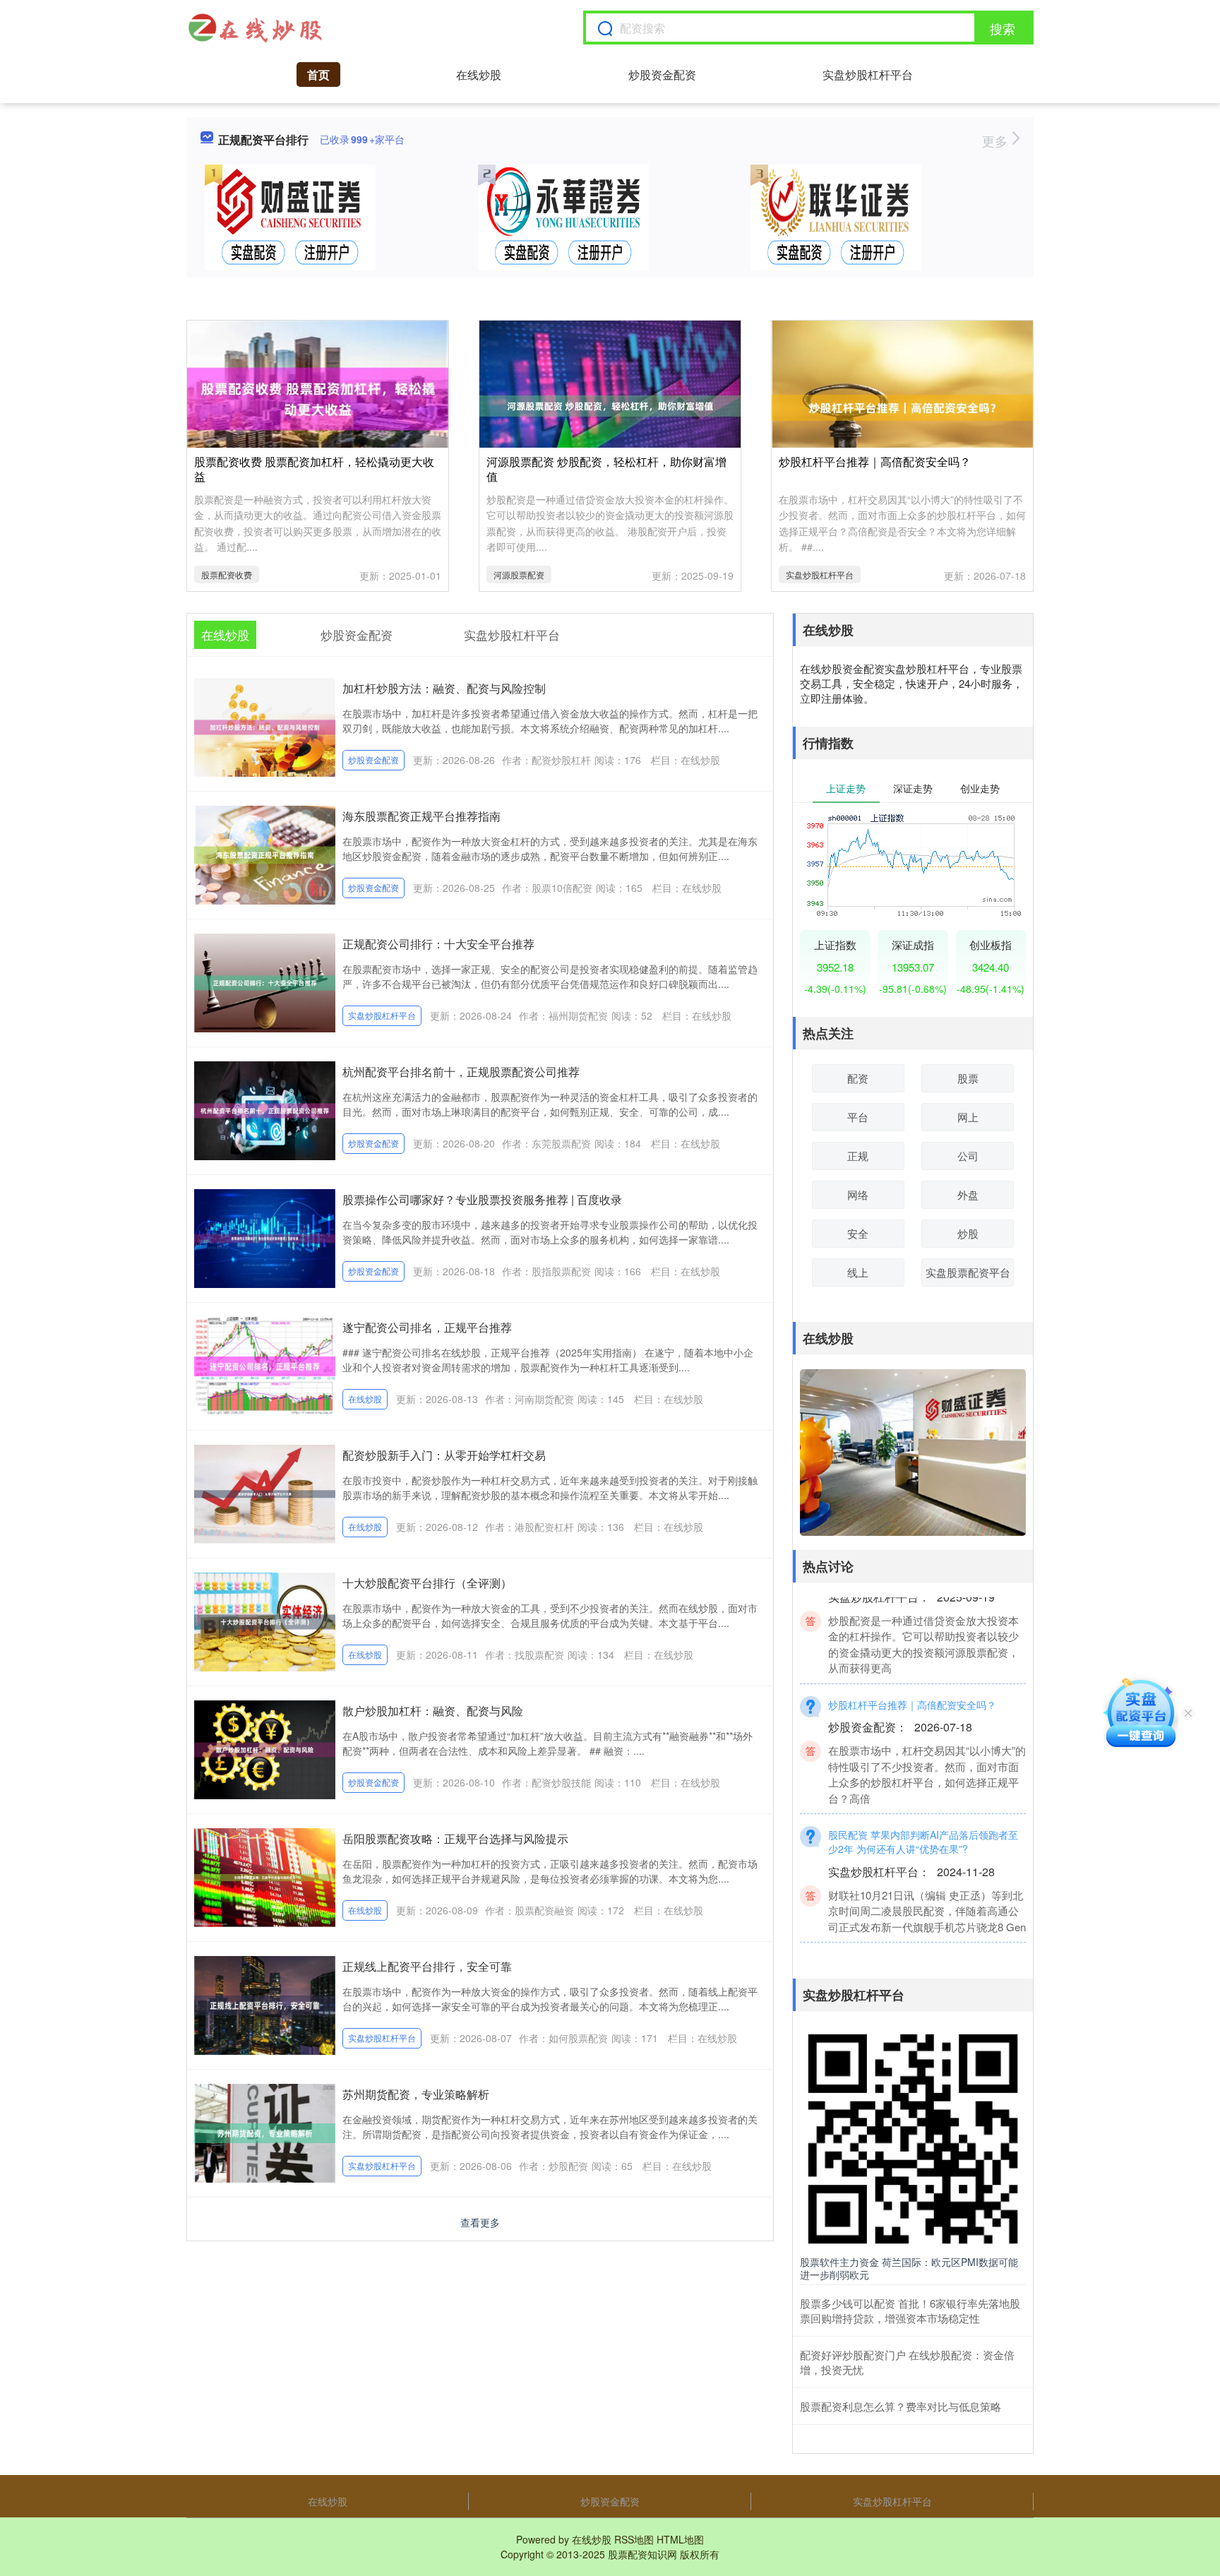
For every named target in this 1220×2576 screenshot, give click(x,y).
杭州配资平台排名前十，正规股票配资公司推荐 (461, 1072)
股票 (968, 1078)
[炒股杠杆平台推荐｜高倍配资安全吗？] (902, 406)
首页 (318, 74)
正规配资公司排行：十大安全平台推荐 (438, 944)
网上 (968, 1117)
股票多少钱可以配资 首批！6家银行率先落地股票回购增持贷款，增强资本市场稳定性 (910, 2310)
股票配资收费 (227, 574)
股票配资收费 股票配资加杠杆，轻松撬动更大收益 (314, 469)
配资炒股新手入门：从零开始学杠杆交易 (444, 1455)
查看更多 (480, 2222)
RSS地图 (634, 2539)
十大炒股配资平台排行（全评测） (427, 1583)
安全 (858, 1233)
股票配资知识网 (642, 2554)
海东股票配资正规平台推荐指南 (421, 816)
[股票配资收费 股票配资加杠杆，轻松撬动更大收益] (318, 398)
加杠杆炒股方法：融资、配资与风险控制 (444, 688)
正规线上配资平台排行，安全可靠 (427, 1966)
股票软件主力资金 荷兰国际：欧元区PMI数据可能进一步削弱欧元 (909, 2268)
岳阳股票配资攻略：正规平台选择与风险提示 (455, 1838)
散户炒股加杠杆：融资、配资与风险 (433, 1711)
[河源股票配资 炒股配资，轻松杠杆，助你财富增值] (610, 404)
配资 (858, 1078)
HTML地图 (680, 2539)
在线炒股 (479, 74)
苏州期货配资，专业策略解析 (416, 2094)
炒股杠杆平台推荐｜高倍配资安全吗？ (875, 461)
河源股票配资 (519, 574)
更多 (997, 141)
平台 (858, 1117)
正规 (858, 1156)
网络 (858, 1194)
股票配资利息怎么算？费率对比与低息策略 (901, 2406)
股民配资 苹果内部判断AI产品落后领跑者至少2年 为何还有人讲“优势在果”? (923, 1813)
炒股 (968, 1233)
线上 (858, 1272)
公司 (968, 1156)
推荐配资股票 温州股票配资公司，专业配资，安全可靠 (919, 1942)
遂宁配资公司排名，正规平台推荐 (427, 1327)
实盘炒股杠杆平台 (868, 74)
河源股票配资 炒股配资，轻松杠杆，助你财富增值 (606, 469)
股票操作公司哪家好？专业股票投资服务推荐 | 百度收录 (482, 1199)
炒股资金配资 (662, 74)
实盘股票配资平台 (968, 1272)
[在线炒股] (256, 28)
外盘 (968, 1194)
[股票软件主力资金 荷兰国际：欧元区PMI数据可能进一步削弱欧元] (913, 2137)
